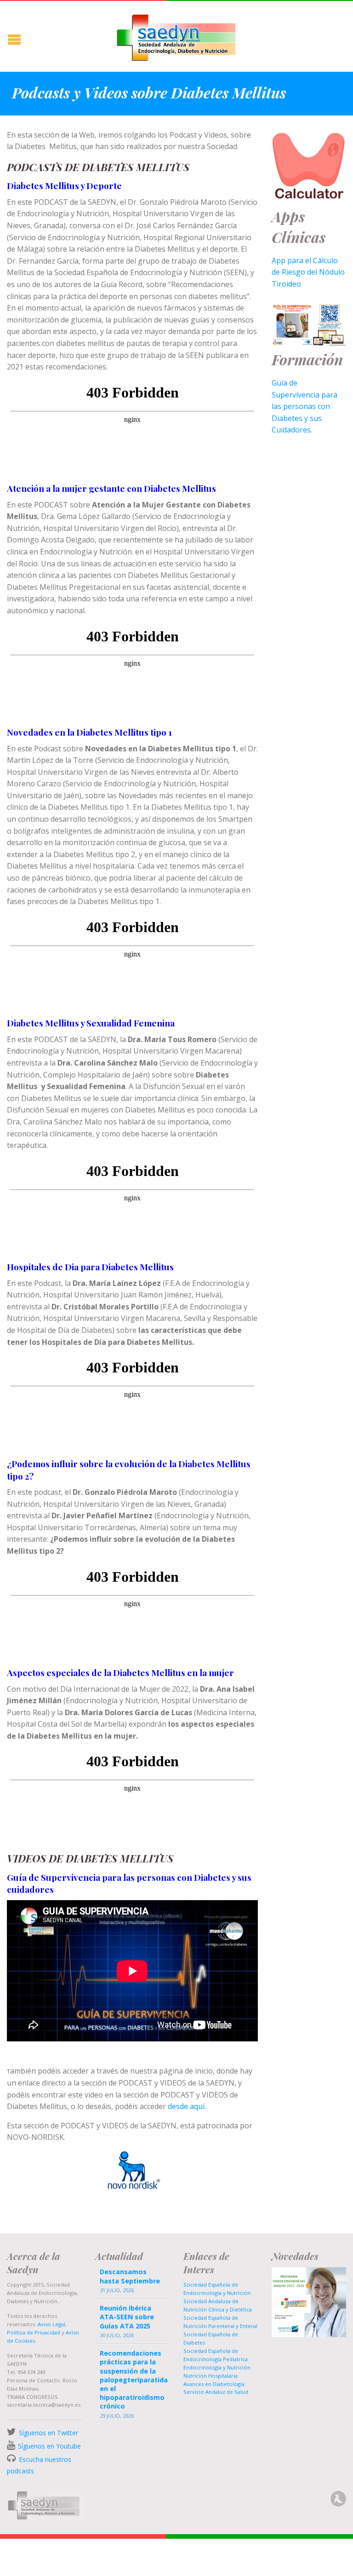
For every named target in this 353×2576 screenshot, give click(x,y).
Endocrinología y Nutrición (217, 2367)
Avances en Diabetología (214, 2384)
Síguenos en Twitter (48, 2433)
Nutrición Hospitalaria (211, 2376)
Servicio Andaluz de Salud (216, 2392)
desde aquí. (187, 2106)
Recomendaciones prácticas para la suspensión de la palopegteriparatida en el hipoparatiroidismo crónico (133, 2380)
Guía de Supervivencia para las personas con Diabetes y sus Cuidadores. (305, 406)
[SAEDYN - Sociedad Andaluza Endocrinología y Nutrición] (176, 36)
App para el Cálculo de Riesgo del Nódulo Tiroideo (308, 272)
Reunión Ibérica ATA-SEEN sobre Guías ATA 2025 (127, 2317)
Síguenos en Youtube (49, 2446)
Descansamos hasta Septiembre (130, 2276)
